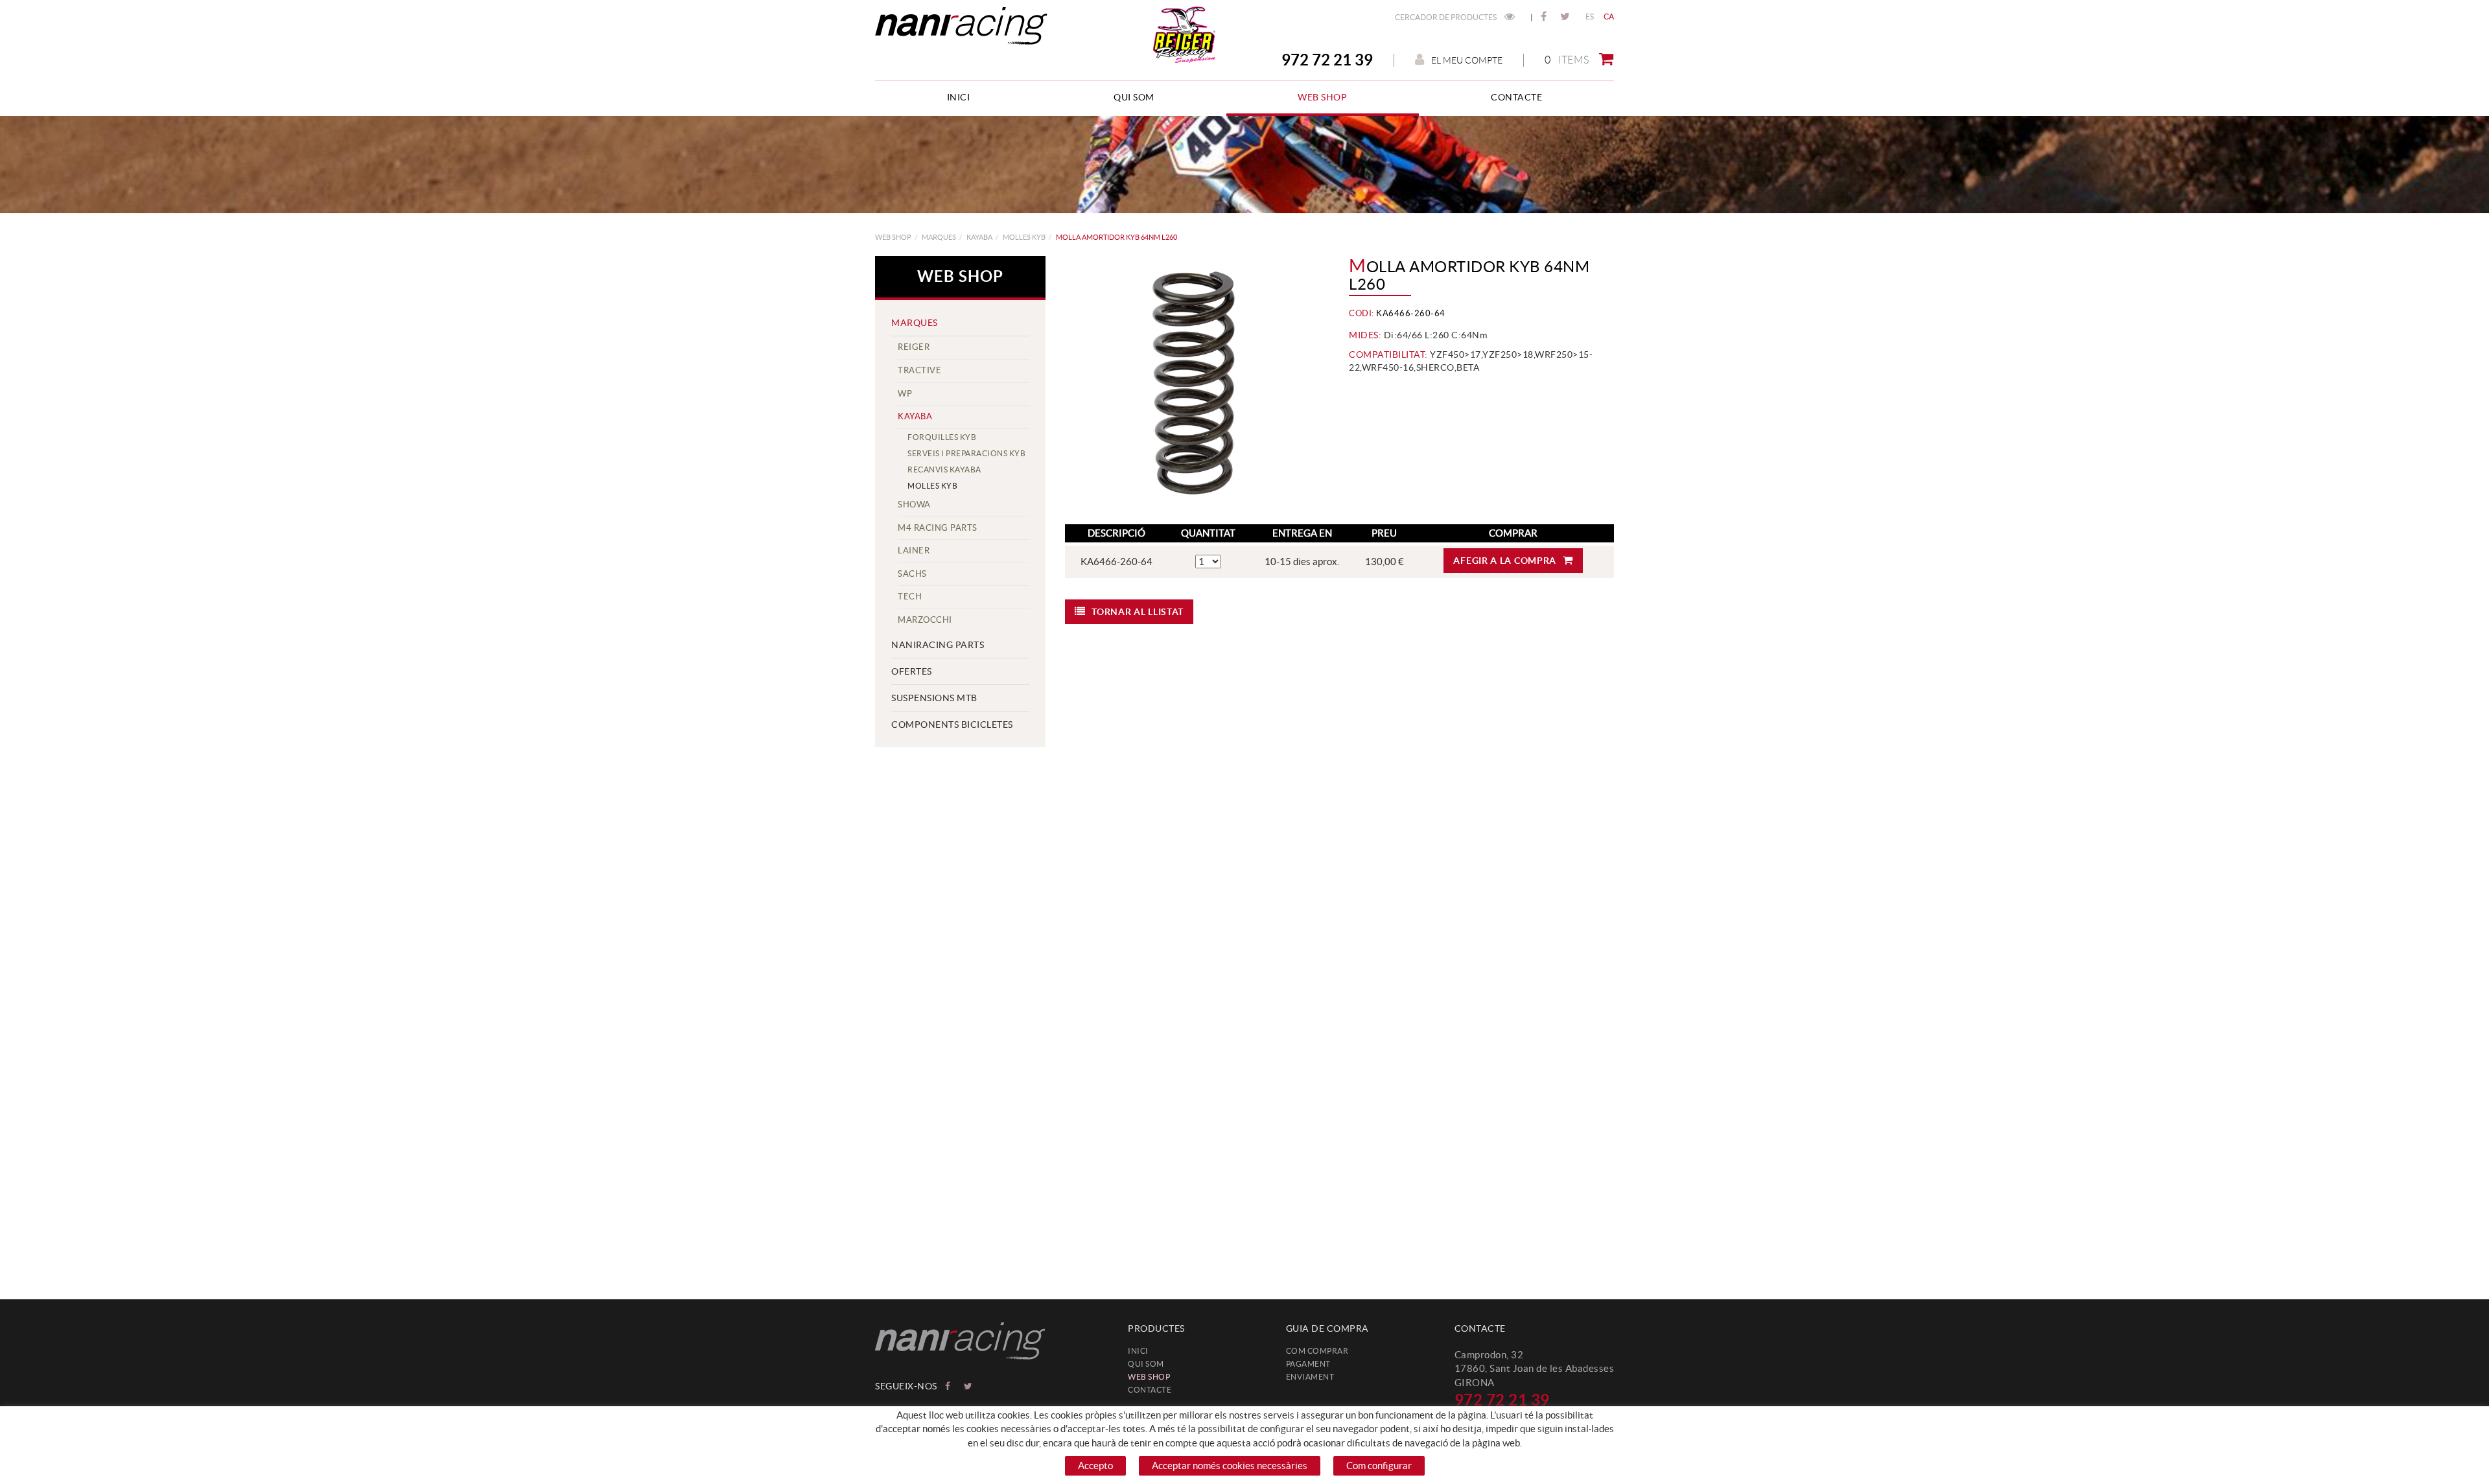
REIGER (914, 347)
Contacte (1150, 1390)
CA (1609, 17)
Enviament (1310, 1377)
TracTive (919, 370)
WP (905, 394)
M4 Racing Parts (938, 528)
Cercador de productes (1446, 17)
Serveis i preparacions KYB (966, 453)
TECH (910, 597)
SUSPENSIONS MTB (934, 698)
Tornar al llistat (1138, 612)
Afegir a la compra (1505, 561)
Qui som (1146, 1364)
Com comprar (1317, 1351)
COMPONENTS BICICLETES (952, 725)
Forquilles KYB (942, 437)
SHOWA (914, 504)
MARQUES (939, 237)
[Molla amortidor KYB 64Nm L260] (1193, 384)
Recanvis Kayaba (944, 470)
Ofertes (912, 671)
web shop (893, 237)
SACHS (912, 574)
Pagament (1308, 1364)
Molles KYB (1024, 237)
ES (1590, 17)
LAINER (914, 551)
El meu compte (1467, 60)
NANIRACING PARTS (938, 645)
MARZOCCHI (925, 620)
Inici (1138, 1351)
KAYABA (979, 237)
